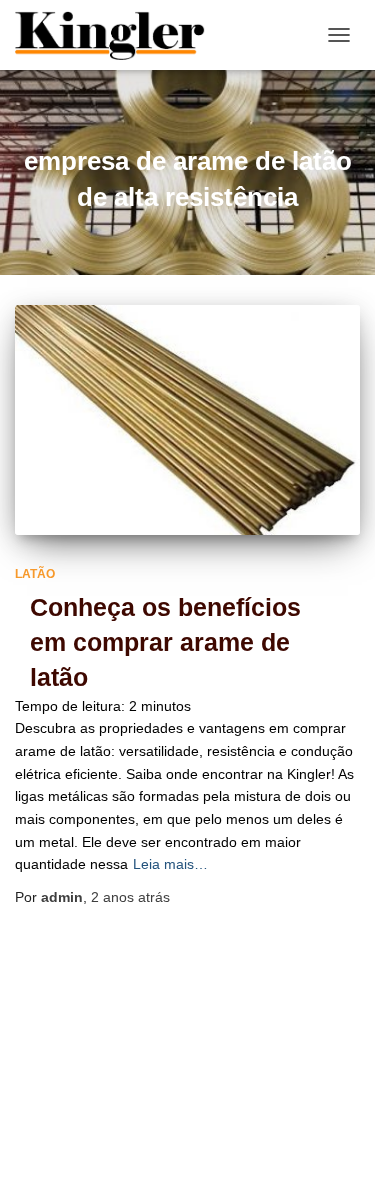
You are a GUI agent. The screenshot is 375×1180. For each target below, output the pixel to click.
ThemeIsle (270, 1155)
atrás (130, 897)
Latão (35, 574)
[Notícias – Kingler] (118, 35)
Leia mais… (170, 864)
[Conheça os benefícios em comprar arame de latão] (187, 420)
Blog (94, 1109)
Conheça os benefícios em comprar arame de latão (165, 642)
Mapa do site (256, 1109)
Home (163, 1109)
